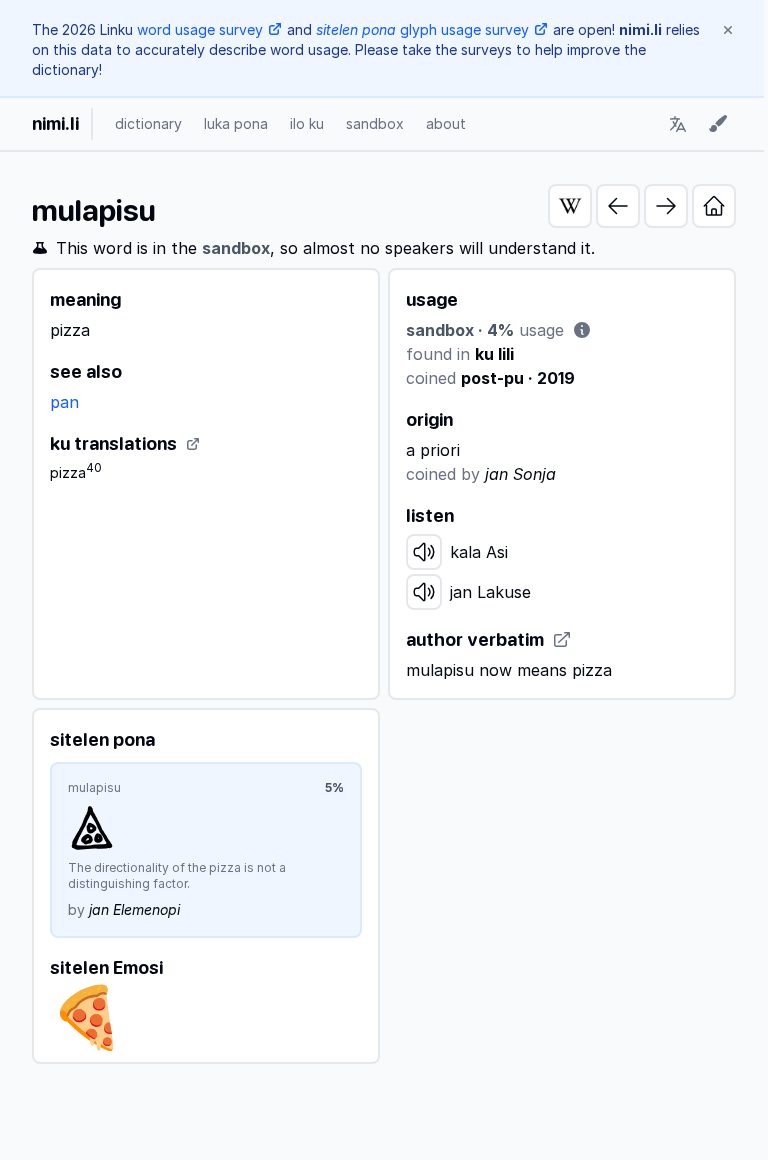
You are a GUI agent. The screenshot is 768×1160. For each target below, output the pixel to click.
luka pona (236, 123)
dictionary (148, 123)
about (446, 123)
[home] (714, 206)
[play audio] (424, 552)
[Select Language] (678, 124)
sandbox (375, 123)
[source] (193, 444)
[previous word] (618, 206)
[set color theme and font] (718, 124)
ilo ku (307, 123)
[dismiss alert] (728, 30)
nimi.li (55, 123)
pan (64, 402)
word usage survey (200, 29)
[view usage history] (582, 330)
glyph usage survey (422, 29)
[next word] (666, 206)
